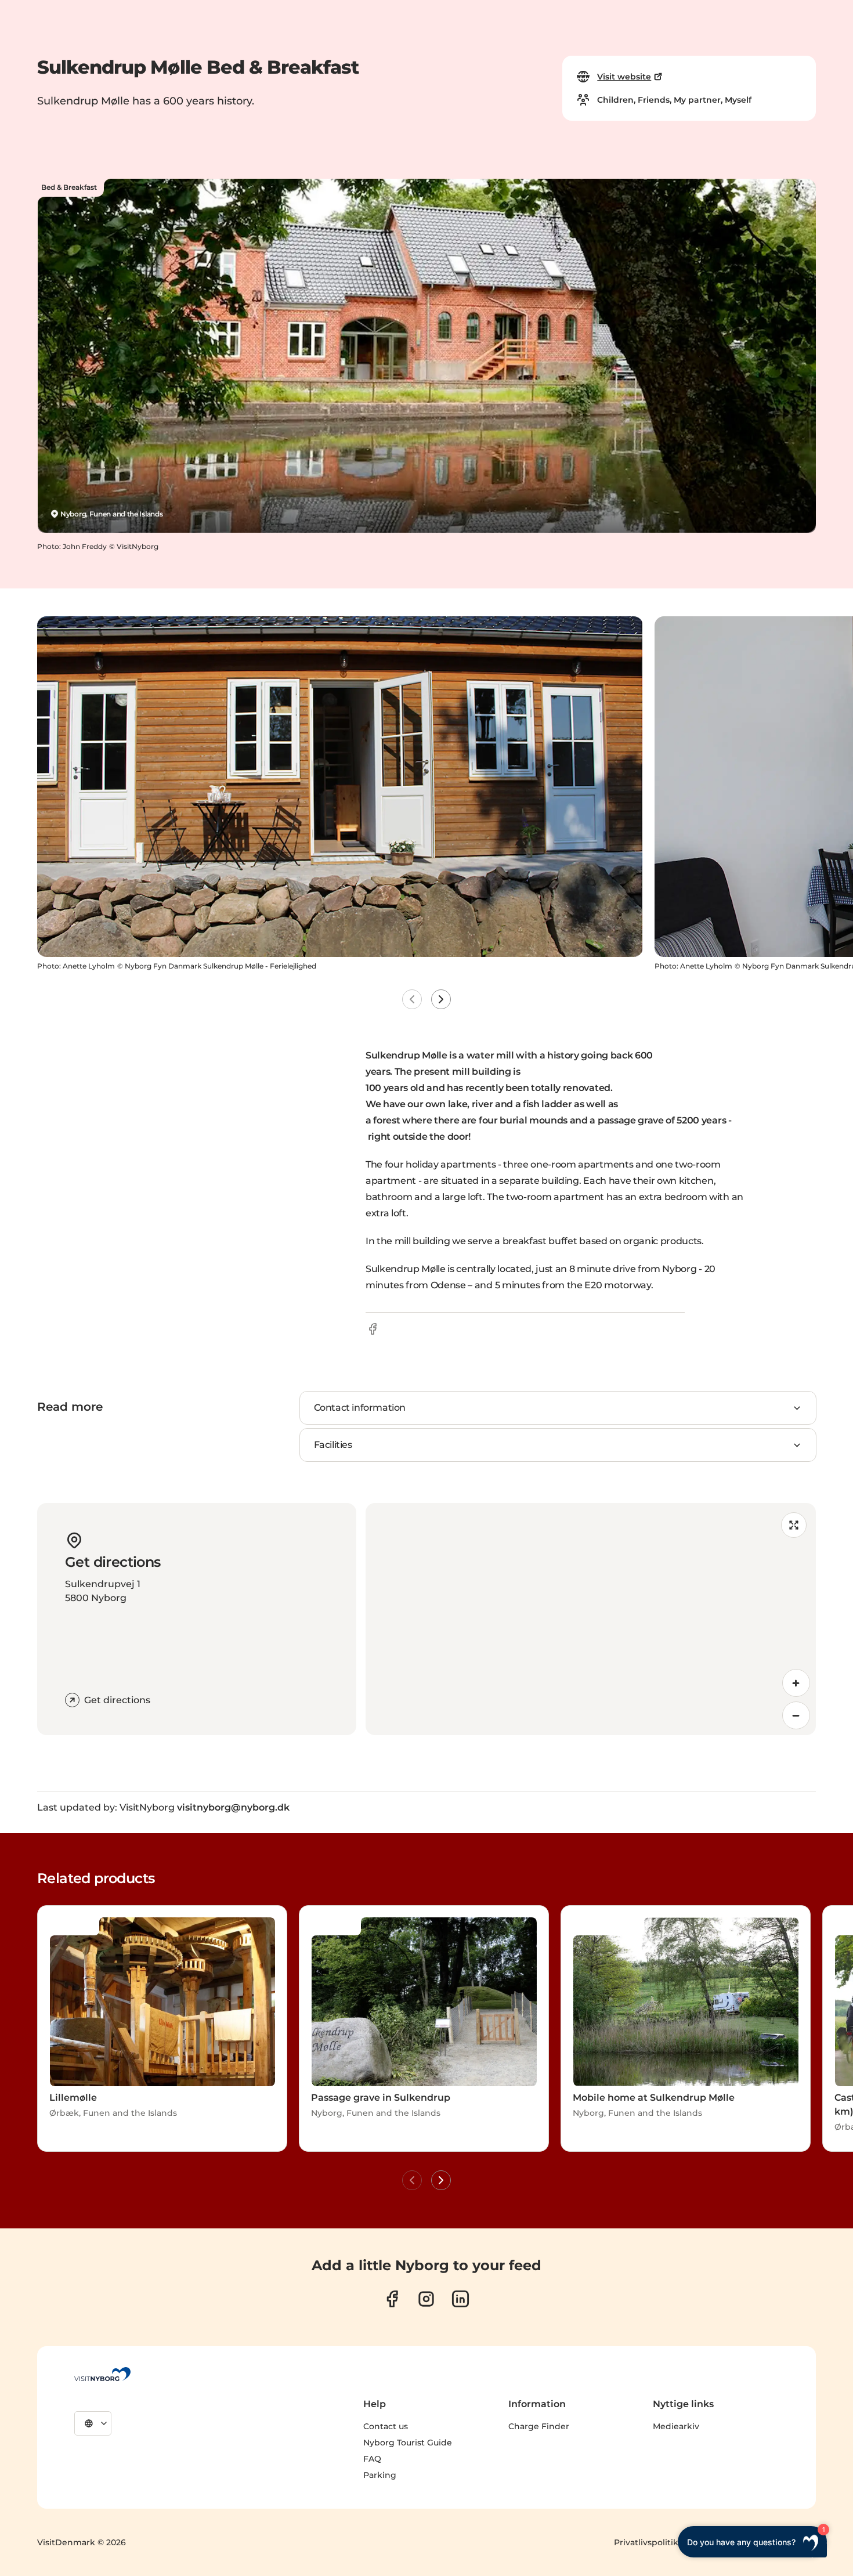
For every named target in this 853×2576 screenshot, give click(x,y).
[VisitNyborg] (102, 2374)
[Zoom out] (796, 1715)
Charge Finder (539, 2426)
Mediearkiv (676, 2426)
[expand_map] (794, 1525)
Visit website (624, 77)
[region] (591, 1619)
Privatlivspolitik (646, 2542)
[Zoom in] (796, 1683)
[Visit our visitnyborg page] (392, 2299)
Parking (380, 2475)
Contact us (386, 2426)
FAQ (372, 2459)
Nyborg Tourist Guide (408, 2443)
